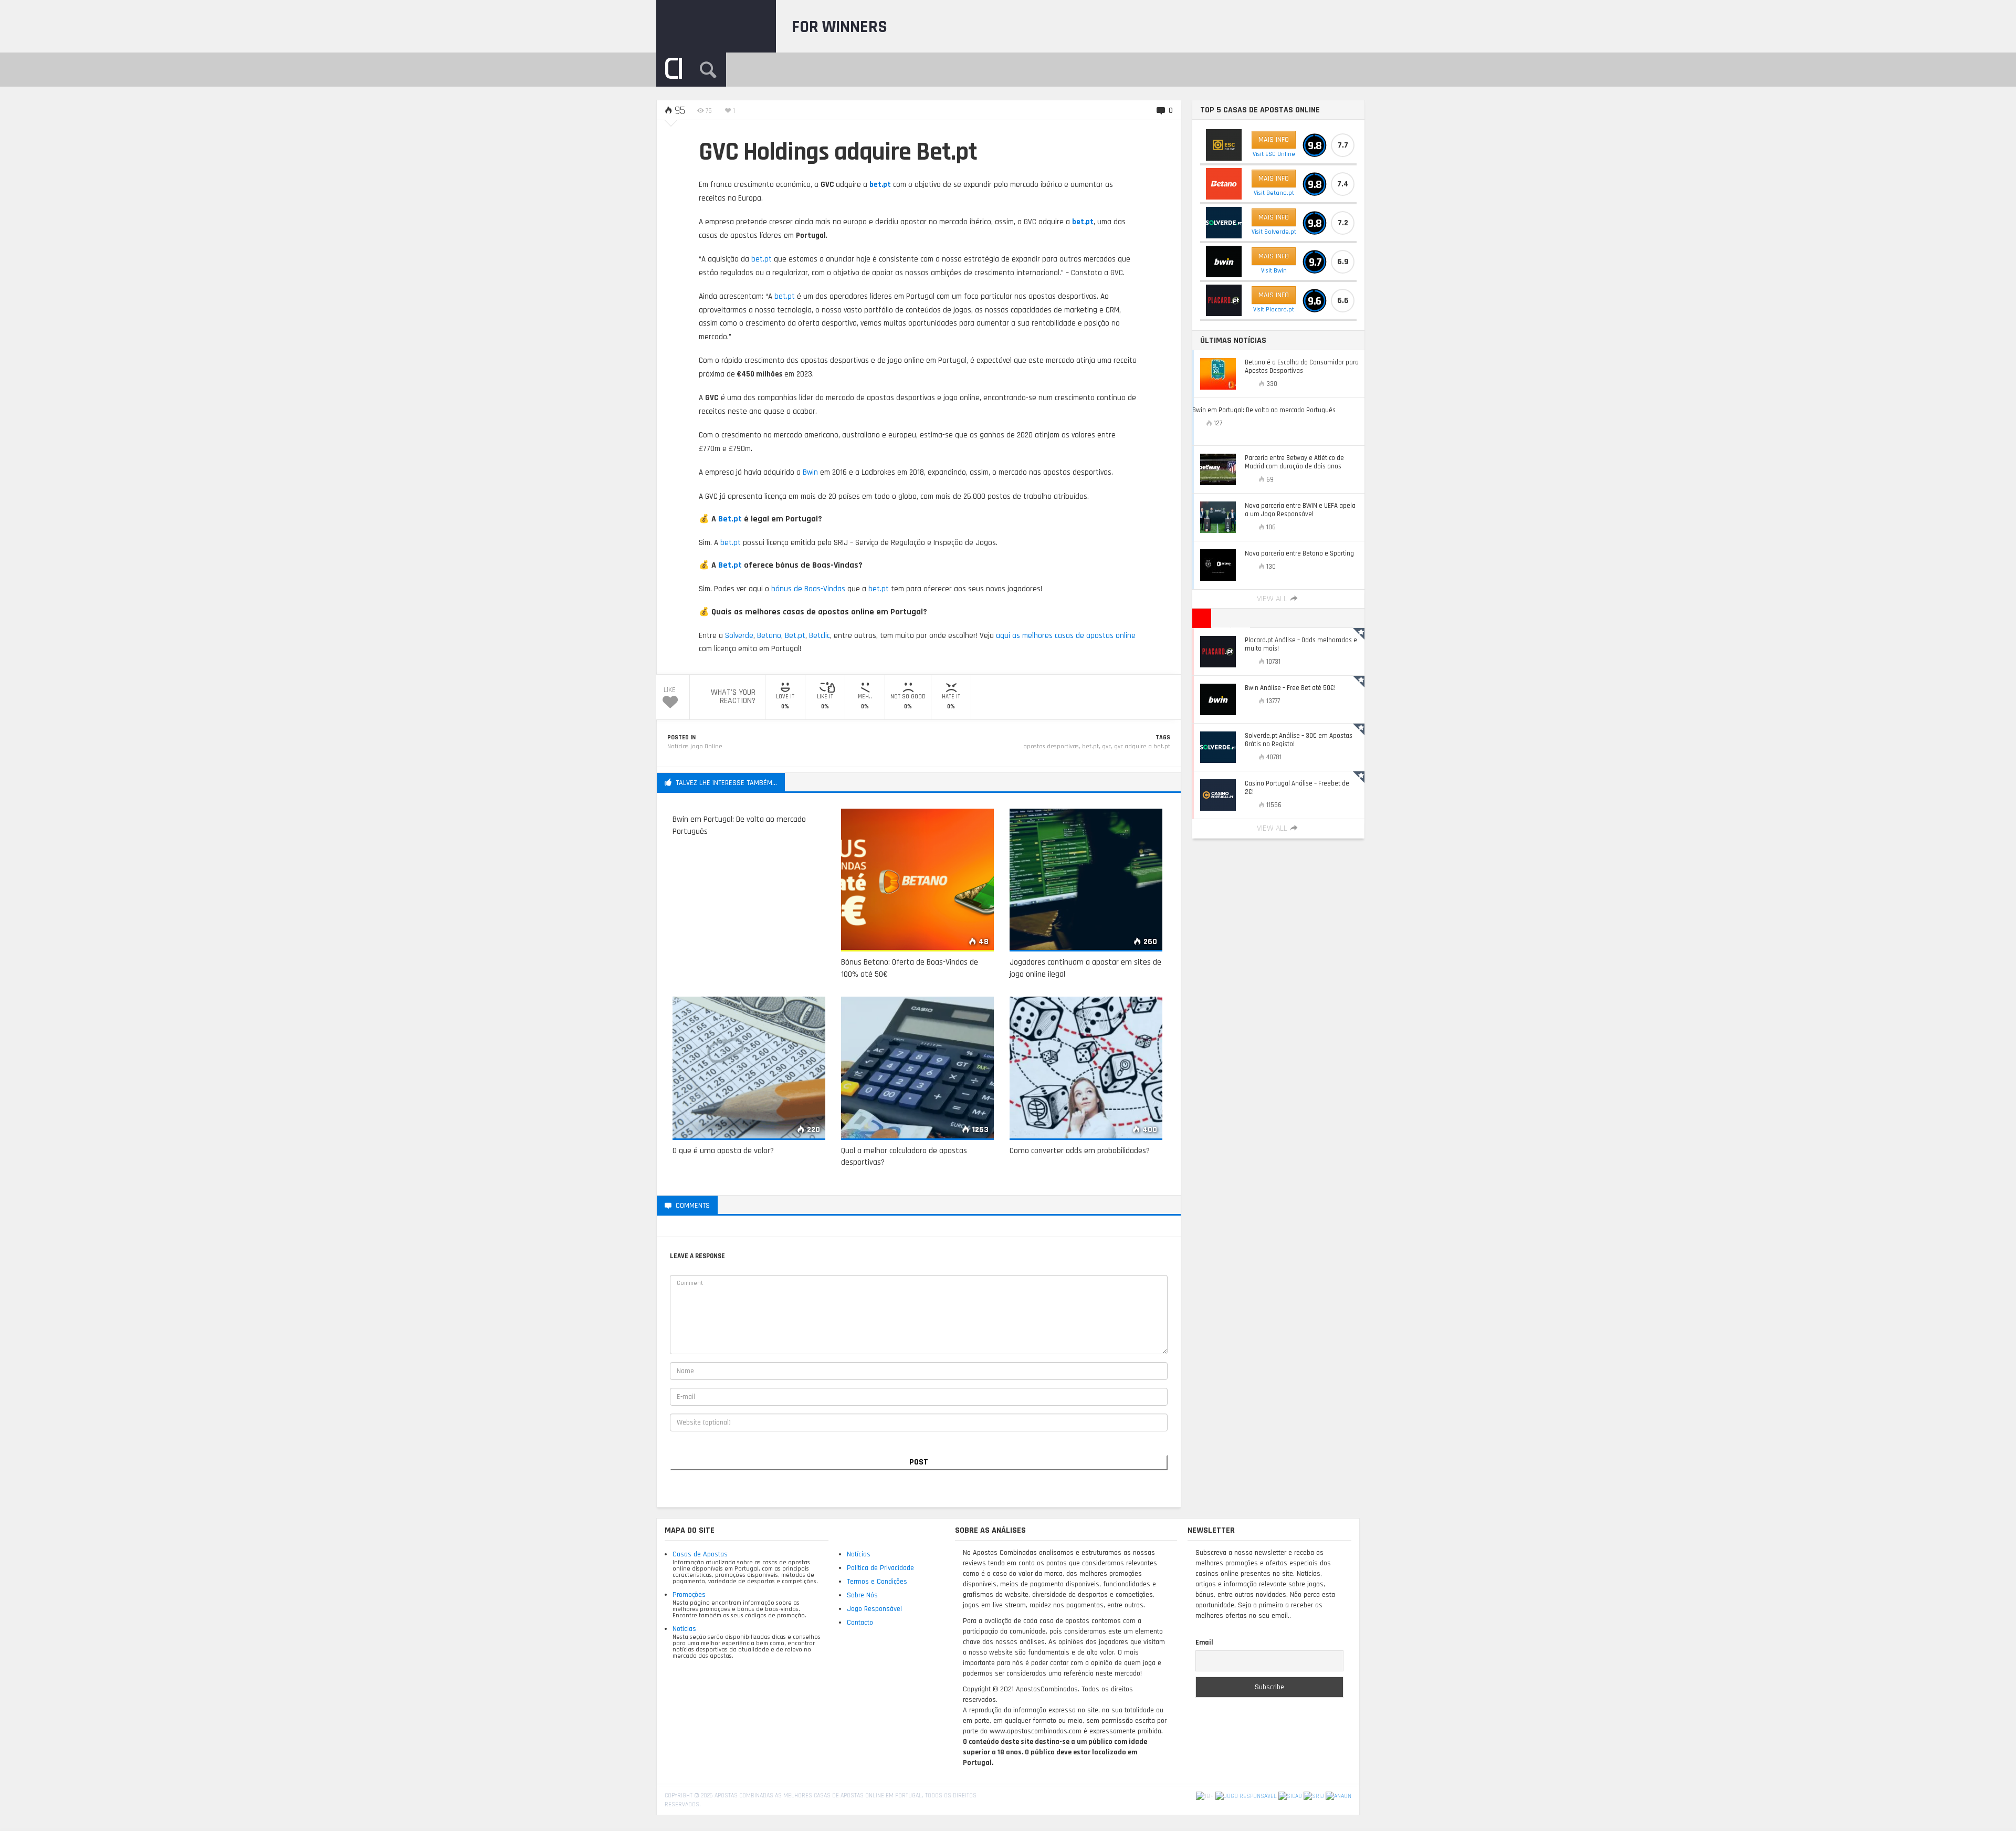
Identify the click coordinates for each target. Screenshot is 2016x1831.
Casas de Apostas (700, 1554)
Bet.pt (730, 519)
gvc (1106, 746)
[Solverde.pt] (1224, 223)
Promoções (689, 1595)
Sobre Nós (862, 1595)
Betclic (820, 636)
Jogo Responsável (874, 1609)
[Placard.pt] (1224, 300)
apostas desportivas (1051, 746)
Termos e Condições (877, 1582)
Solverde (739, 636)
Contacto (860, 1623)
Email (1204, 1642)
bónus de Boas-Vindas (808, 589)
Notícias (684, 1629)
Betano (769, 636)
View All (1272, 599)
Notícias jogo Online (695, 746)
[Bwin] (1224, 261)
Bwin (810, 472)
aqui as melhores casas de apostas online (1066, 636)
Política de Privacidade (880, 1568)
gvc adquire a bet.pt (1142, 746)
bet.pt (880, 185)
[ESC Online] (1224, 145)
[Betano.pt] (1224, 184)
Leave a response (759, 1205)
